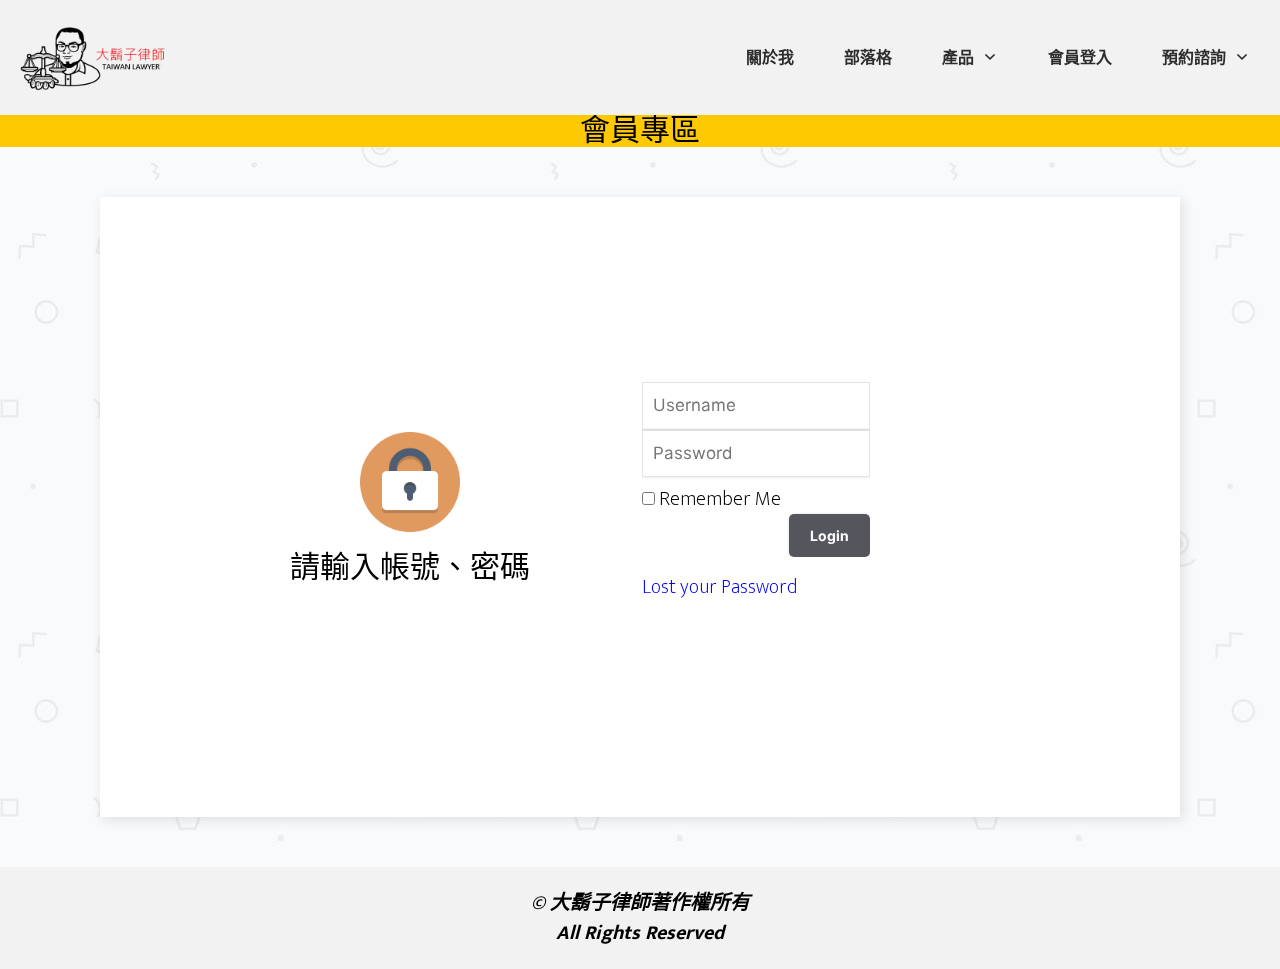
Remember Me (720, 499)
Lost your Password (719, 587)
